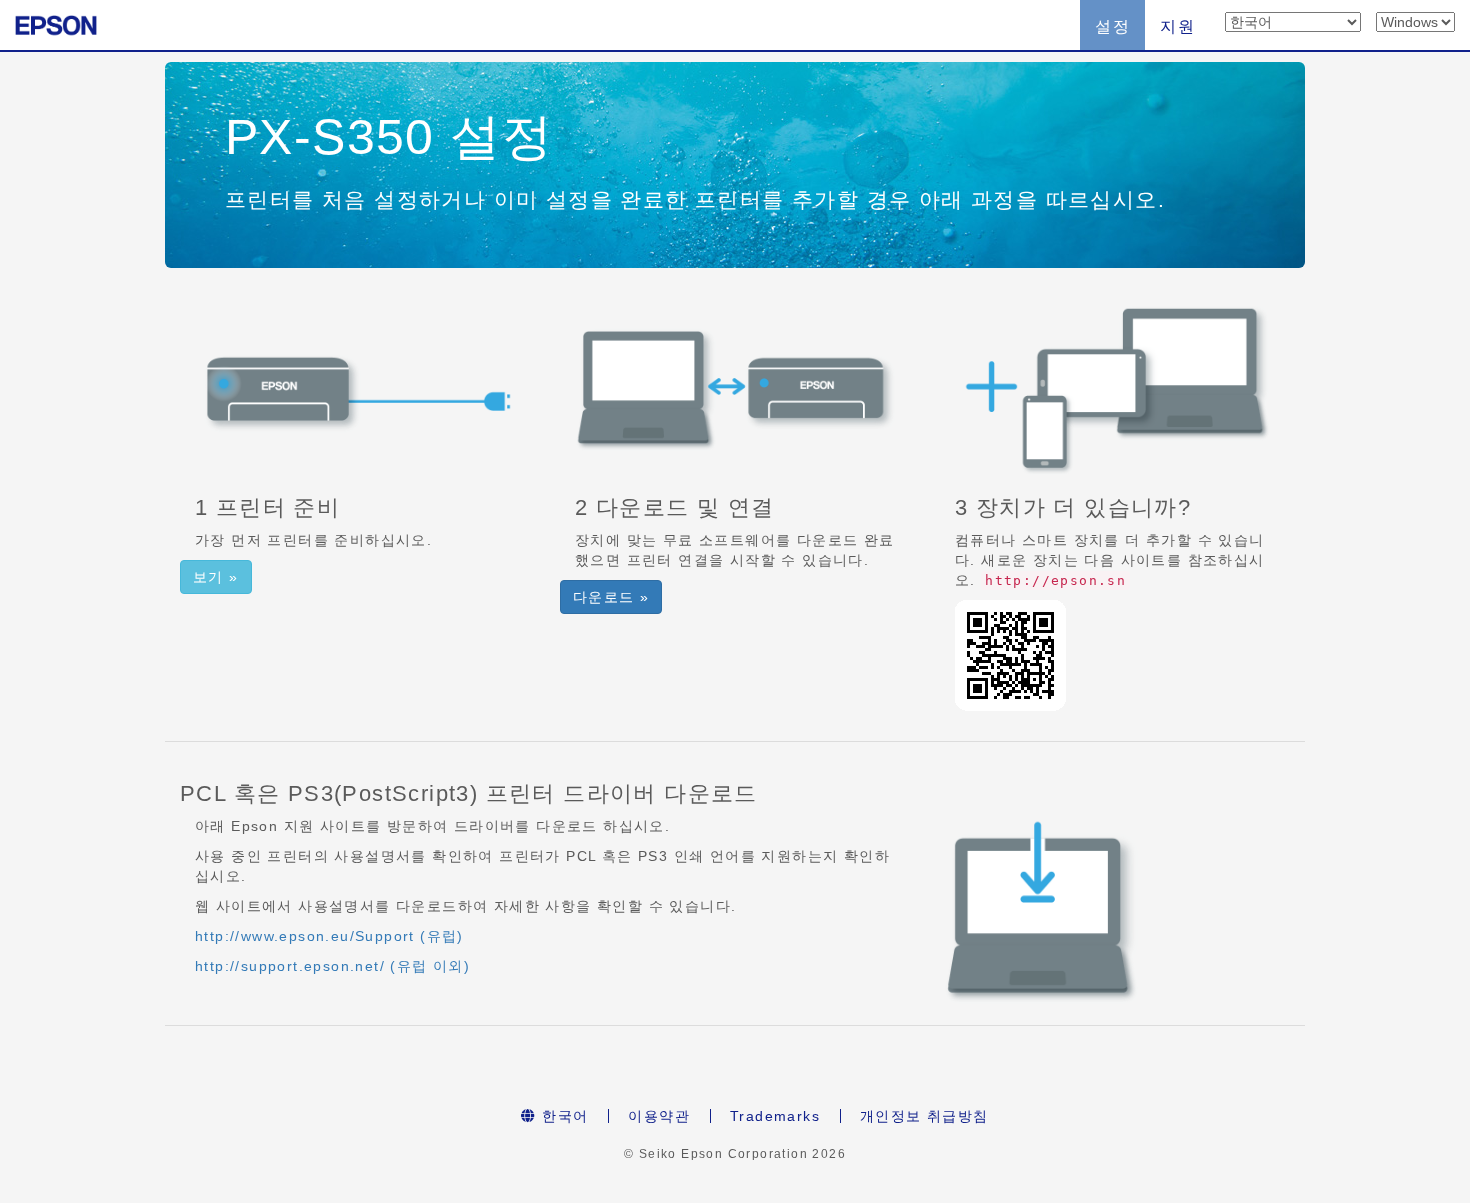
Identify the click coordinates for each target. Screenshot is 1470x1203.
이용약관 (659, 1116)
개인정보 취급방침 (924, 1116)
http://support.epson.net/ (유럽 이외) (332, 966)
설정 (1112, 26)
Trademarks (775, 1116)
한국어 (563, 1116)
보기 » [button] (216, 577)
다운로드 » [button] (611, 597)
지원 (1177, 26)
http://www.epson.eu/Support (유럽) (329, 936)
